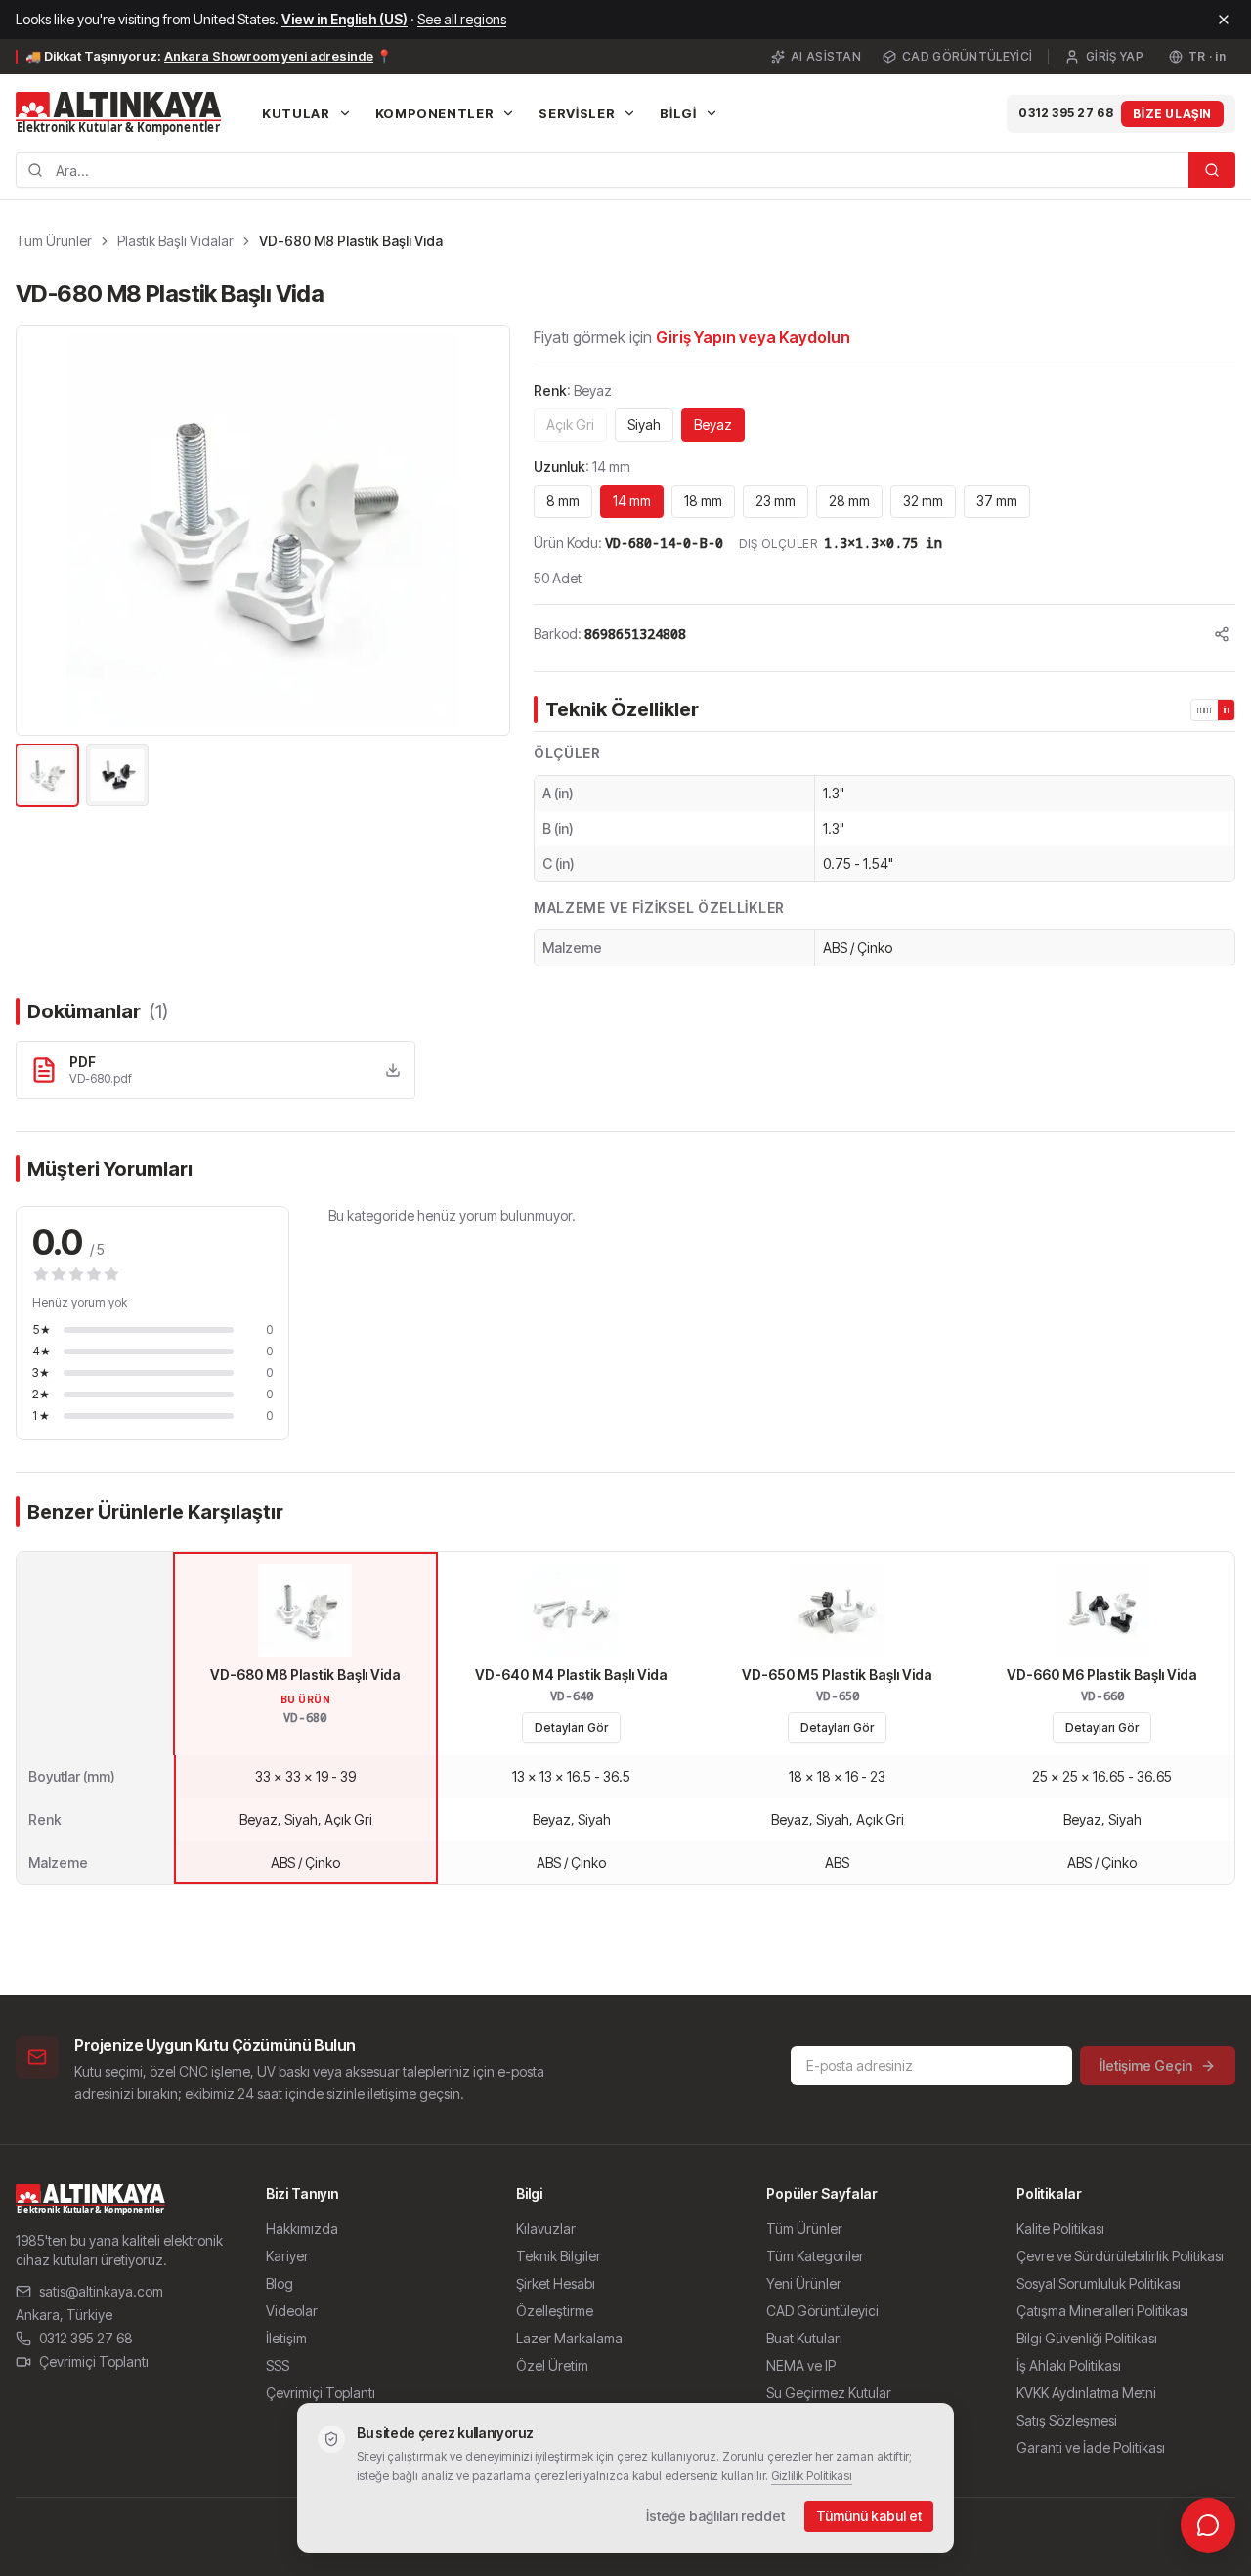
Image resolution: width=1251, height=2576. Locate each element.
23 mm (776, 501)
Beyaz (713, 425)
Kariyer (287, 2256)
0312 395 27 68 (1066, 113)
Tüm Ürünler (54, 241)
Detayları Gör (571, 1727)
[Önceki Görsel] (42, 531)
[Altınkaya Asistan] (1208, 2525)
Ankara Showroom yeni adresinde (269, 56)
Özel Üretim (552, 2365)
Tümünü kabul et (869, 2516)
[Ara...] (1212, 170)
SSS (278, 2365)
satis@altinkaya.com (101, 2291)
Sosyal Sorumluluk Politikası (1099, 2283)
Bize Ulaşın (1172, 114)
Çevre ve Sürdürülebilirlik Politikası (1120, 2256)
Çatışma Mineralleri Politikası (1102, 2311)
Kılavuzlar (546, 2229)
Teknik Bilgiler (559, 2256)
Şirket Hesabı (556, 2283)
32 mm (923, 501)
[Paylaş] (1222, 634)
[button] (263, 531)
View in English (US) (345, 19)
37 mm (997, 501)
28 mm (849, 501)
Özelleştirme (555, 2311)
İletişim (286, 2338)
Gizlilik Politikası (812, 2476)
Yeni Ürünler (804, 2283)
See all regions (462, 19)
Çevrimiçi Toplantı (94, 2361)
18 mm (703, 501)
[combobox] (602, 170)
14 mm (632, 501)
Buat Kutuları (804, 2338)
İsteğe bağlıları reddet (715, 2516)
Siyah (644, 425)
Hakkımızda (302, 2229)
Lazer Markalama (569, 2338)
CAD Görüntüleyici (967, 56)
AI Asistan (826, 56)
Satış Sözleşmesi (1067, 2420)
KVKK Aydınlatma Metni (1086, 2393)
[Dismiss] (1224, 20)
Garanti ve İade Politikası (1091, 2447)
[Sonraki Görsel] (484, 531)
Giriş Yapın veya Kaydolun (753, 337)
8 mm (563, 501)
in (1227, 709)
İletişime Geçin (1146, 2065)
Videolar (292, 2311)
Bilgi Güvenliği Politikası (1087, 2338)
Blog (280, 2283)
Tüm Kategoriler (815, 2256)
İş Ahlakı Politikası (1069, 2365)
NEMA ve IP (801, 2365)
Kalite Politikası (1060, 2229)
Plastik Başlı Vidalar (175, 241)
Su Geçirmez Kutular (829, 2393)
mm (1205, 709)
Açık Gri (570, 425)
